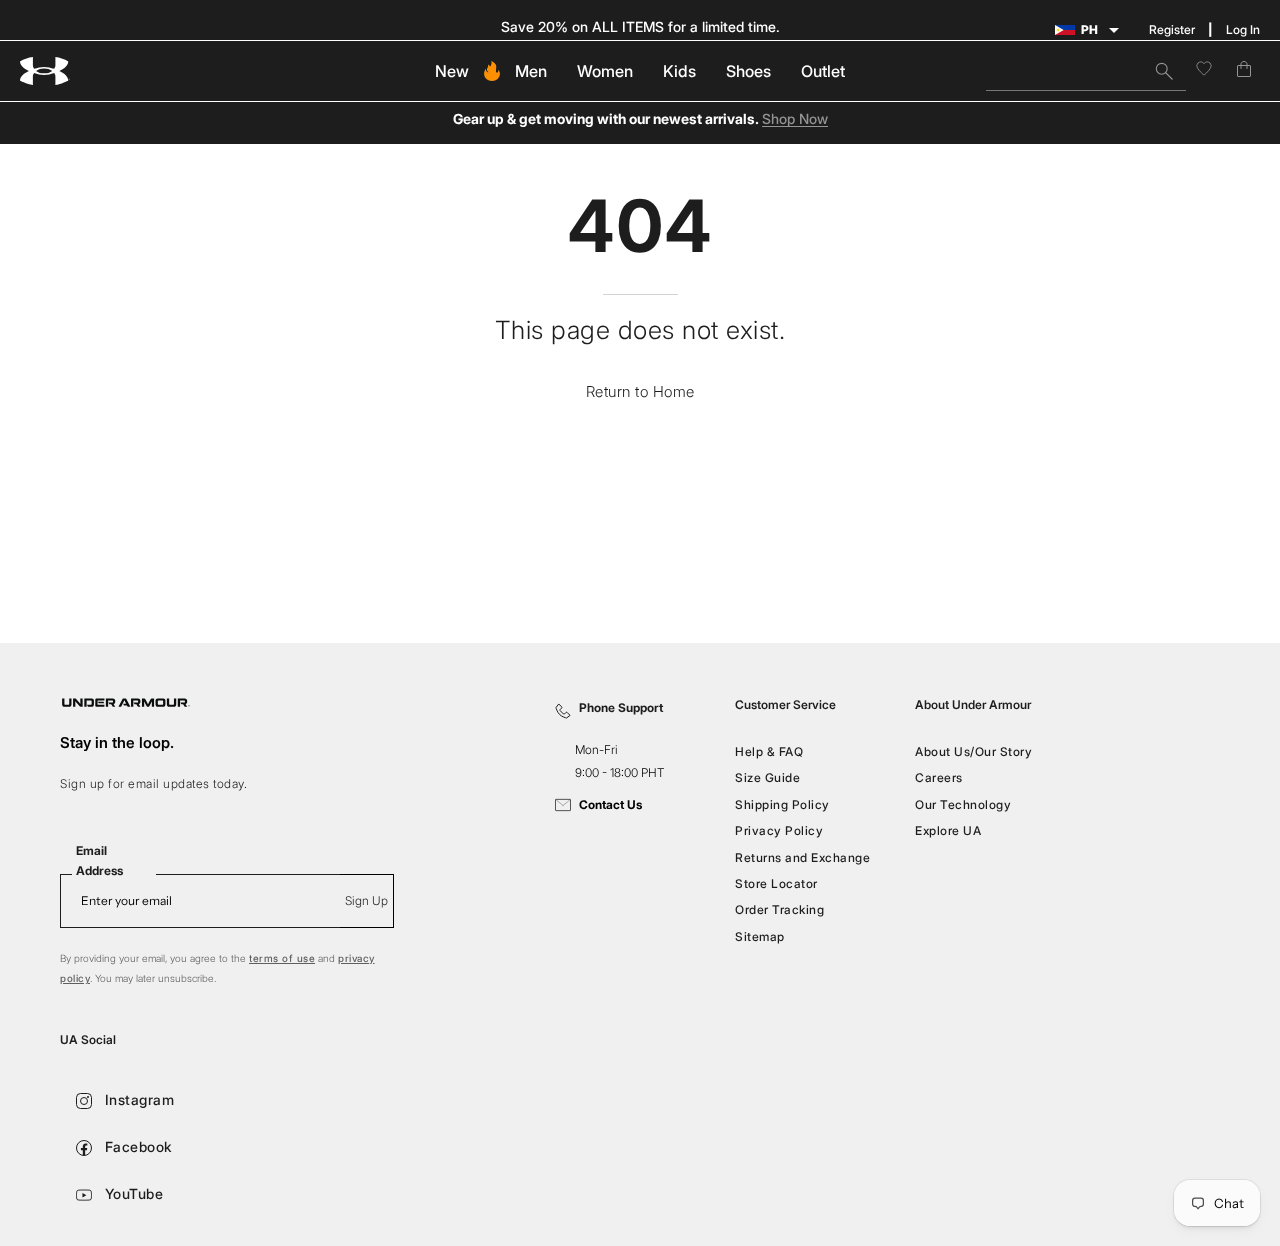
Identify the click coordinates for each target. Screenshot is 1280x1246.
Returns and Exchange (802, 856)
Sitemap (760, 935)
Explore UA (948, 830)
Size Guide (767, 777)
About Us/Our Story (973, 751)
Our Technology (963, 804)
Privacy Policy (779, 830)
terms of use (282, 958)
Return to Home (640, 391)
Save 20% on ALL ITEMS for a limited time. (640, 26)
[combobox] (1086, 71)
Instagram (137, 1099)
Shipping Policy (782, 804)
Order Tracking (779, 909)
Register (1172, 29)
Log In (1243, 29)
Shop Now (795, 119)
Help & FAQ (769, 751)
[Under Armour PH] (45, 71)
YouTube (131, 1193)
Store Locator (776, 883)
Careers (939, 777)
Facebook (136, 1146)
